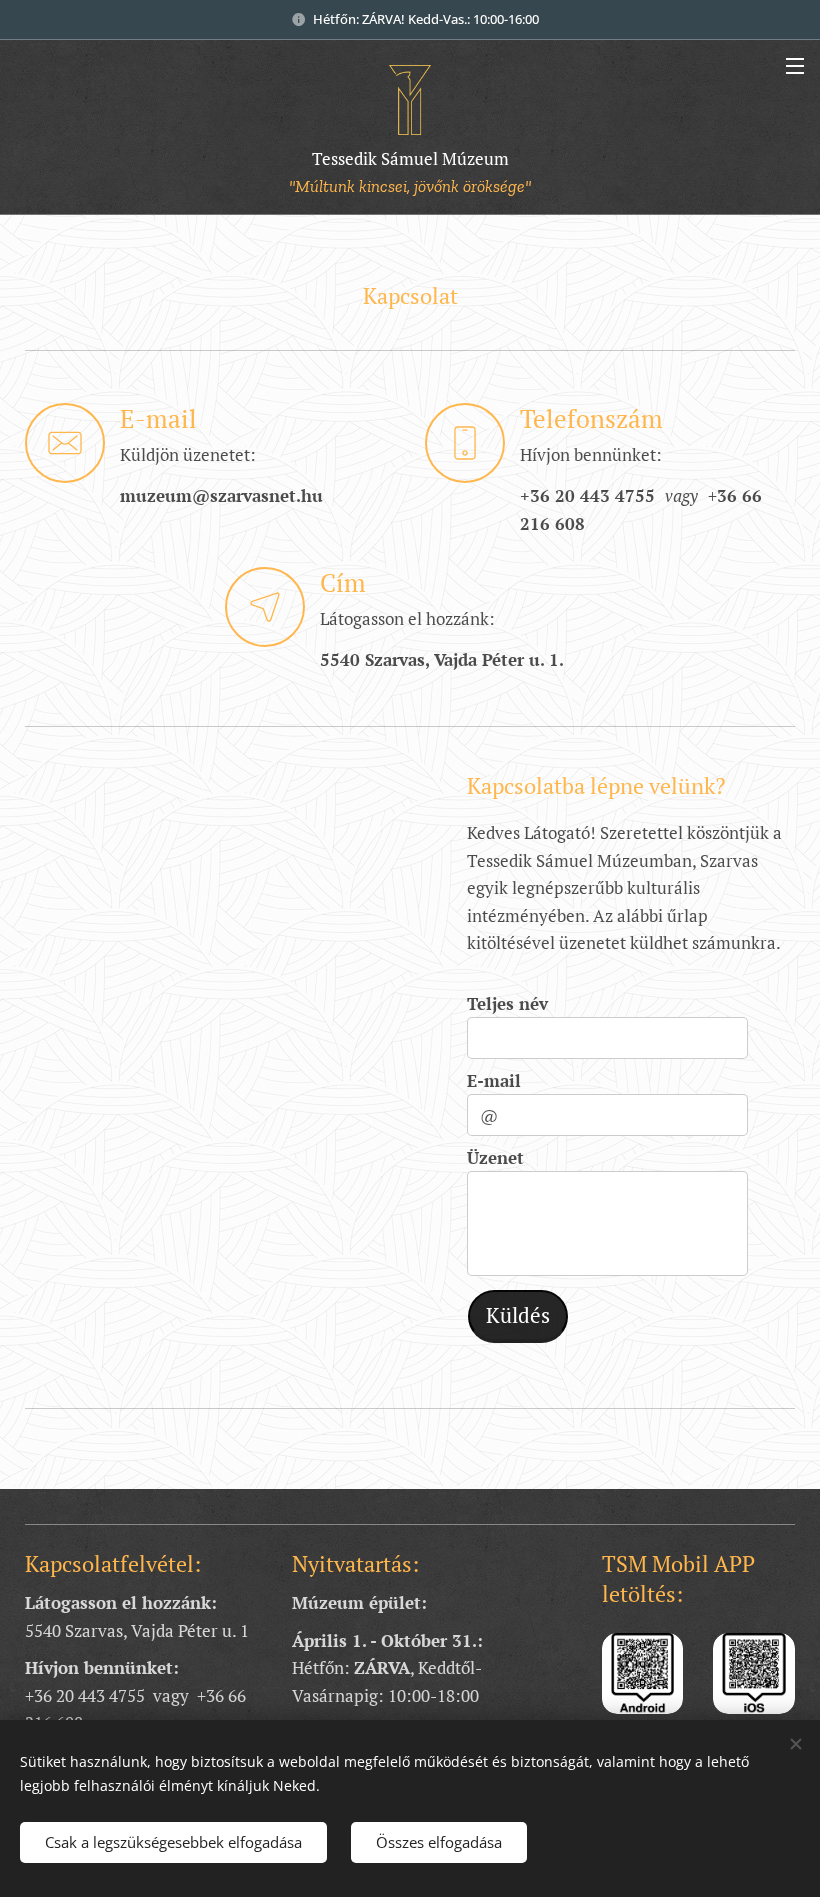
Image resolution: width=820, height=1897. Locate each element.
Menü (795, 65)
